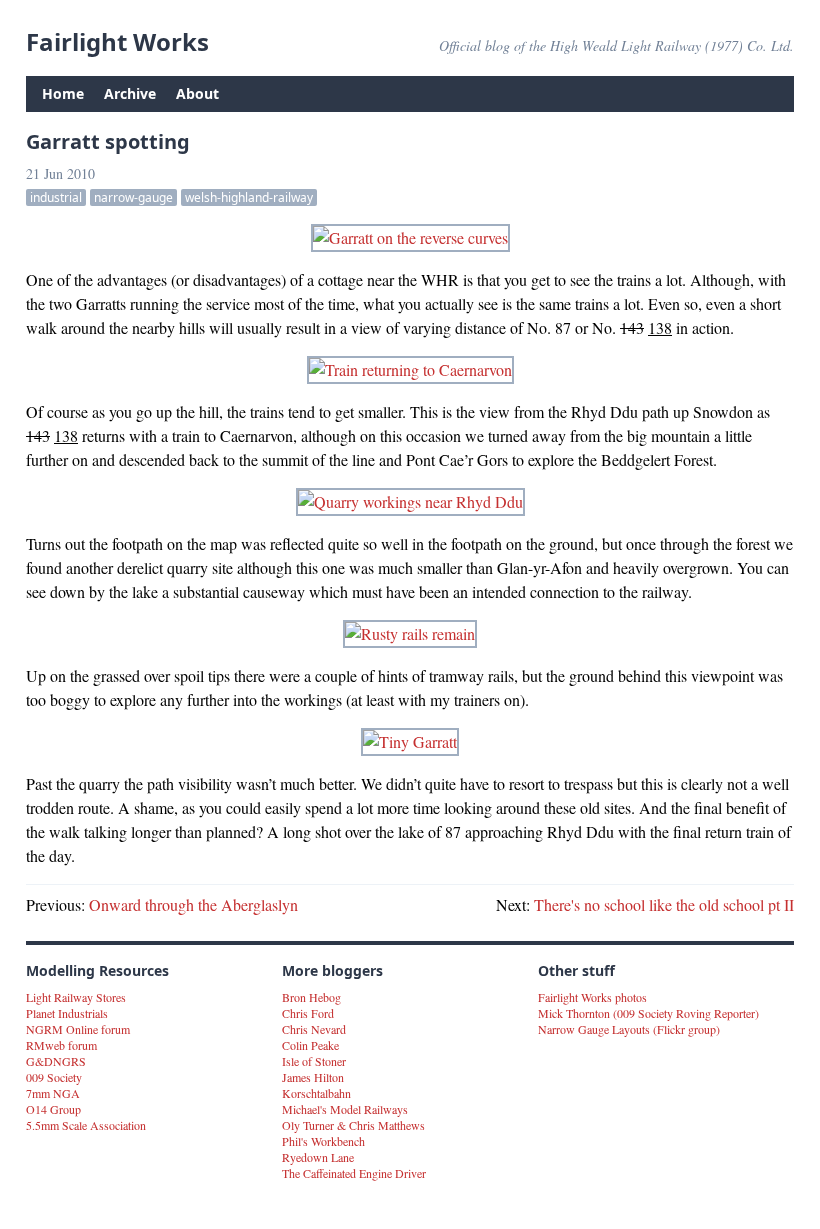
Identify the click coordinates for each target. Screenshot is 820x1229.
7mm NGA (53, 1093)
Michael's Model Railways (345, 1109)
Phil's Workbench (323, 1141)
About (197, 93)
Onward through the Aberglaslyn (193, 904)
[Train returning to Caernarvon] (410, 370)
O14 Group (53, 1109)
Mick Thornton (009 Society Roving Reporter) (648, 1013)
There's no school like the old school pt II (664, 904)
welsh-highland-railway (249, 197)
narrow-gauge (133, 197)
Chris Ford (308, 1013)
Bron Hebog (311, 997)
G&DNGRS (56, 1061)
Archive (130, 93)
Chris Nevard (314, 1029)
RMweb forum (61, 1045)
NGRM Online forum (78, 1029)
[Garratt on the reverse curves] (410, 238)
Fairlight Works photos (592, 997)
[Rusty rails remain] (410, 634)
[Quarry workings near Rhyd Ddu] (410, 502)
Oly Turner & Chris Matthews (353, 1125)
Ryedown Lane (318, 1157)
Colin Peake (310, 1045)
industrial (56, 197)
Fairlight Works (117, 41)
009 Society (54, 1077)
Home (63, 93)
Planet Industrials (67, 1013)
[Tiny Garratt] (410, 742)
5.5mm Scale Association (86, 1125)
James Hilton (313, 1077)
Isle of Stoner (314, 1061)
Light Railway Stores (76, 997)
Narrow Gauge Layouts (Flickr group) (629, 1029)
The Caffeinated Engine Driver (354, 1173)
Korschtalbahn (316, 1093)
